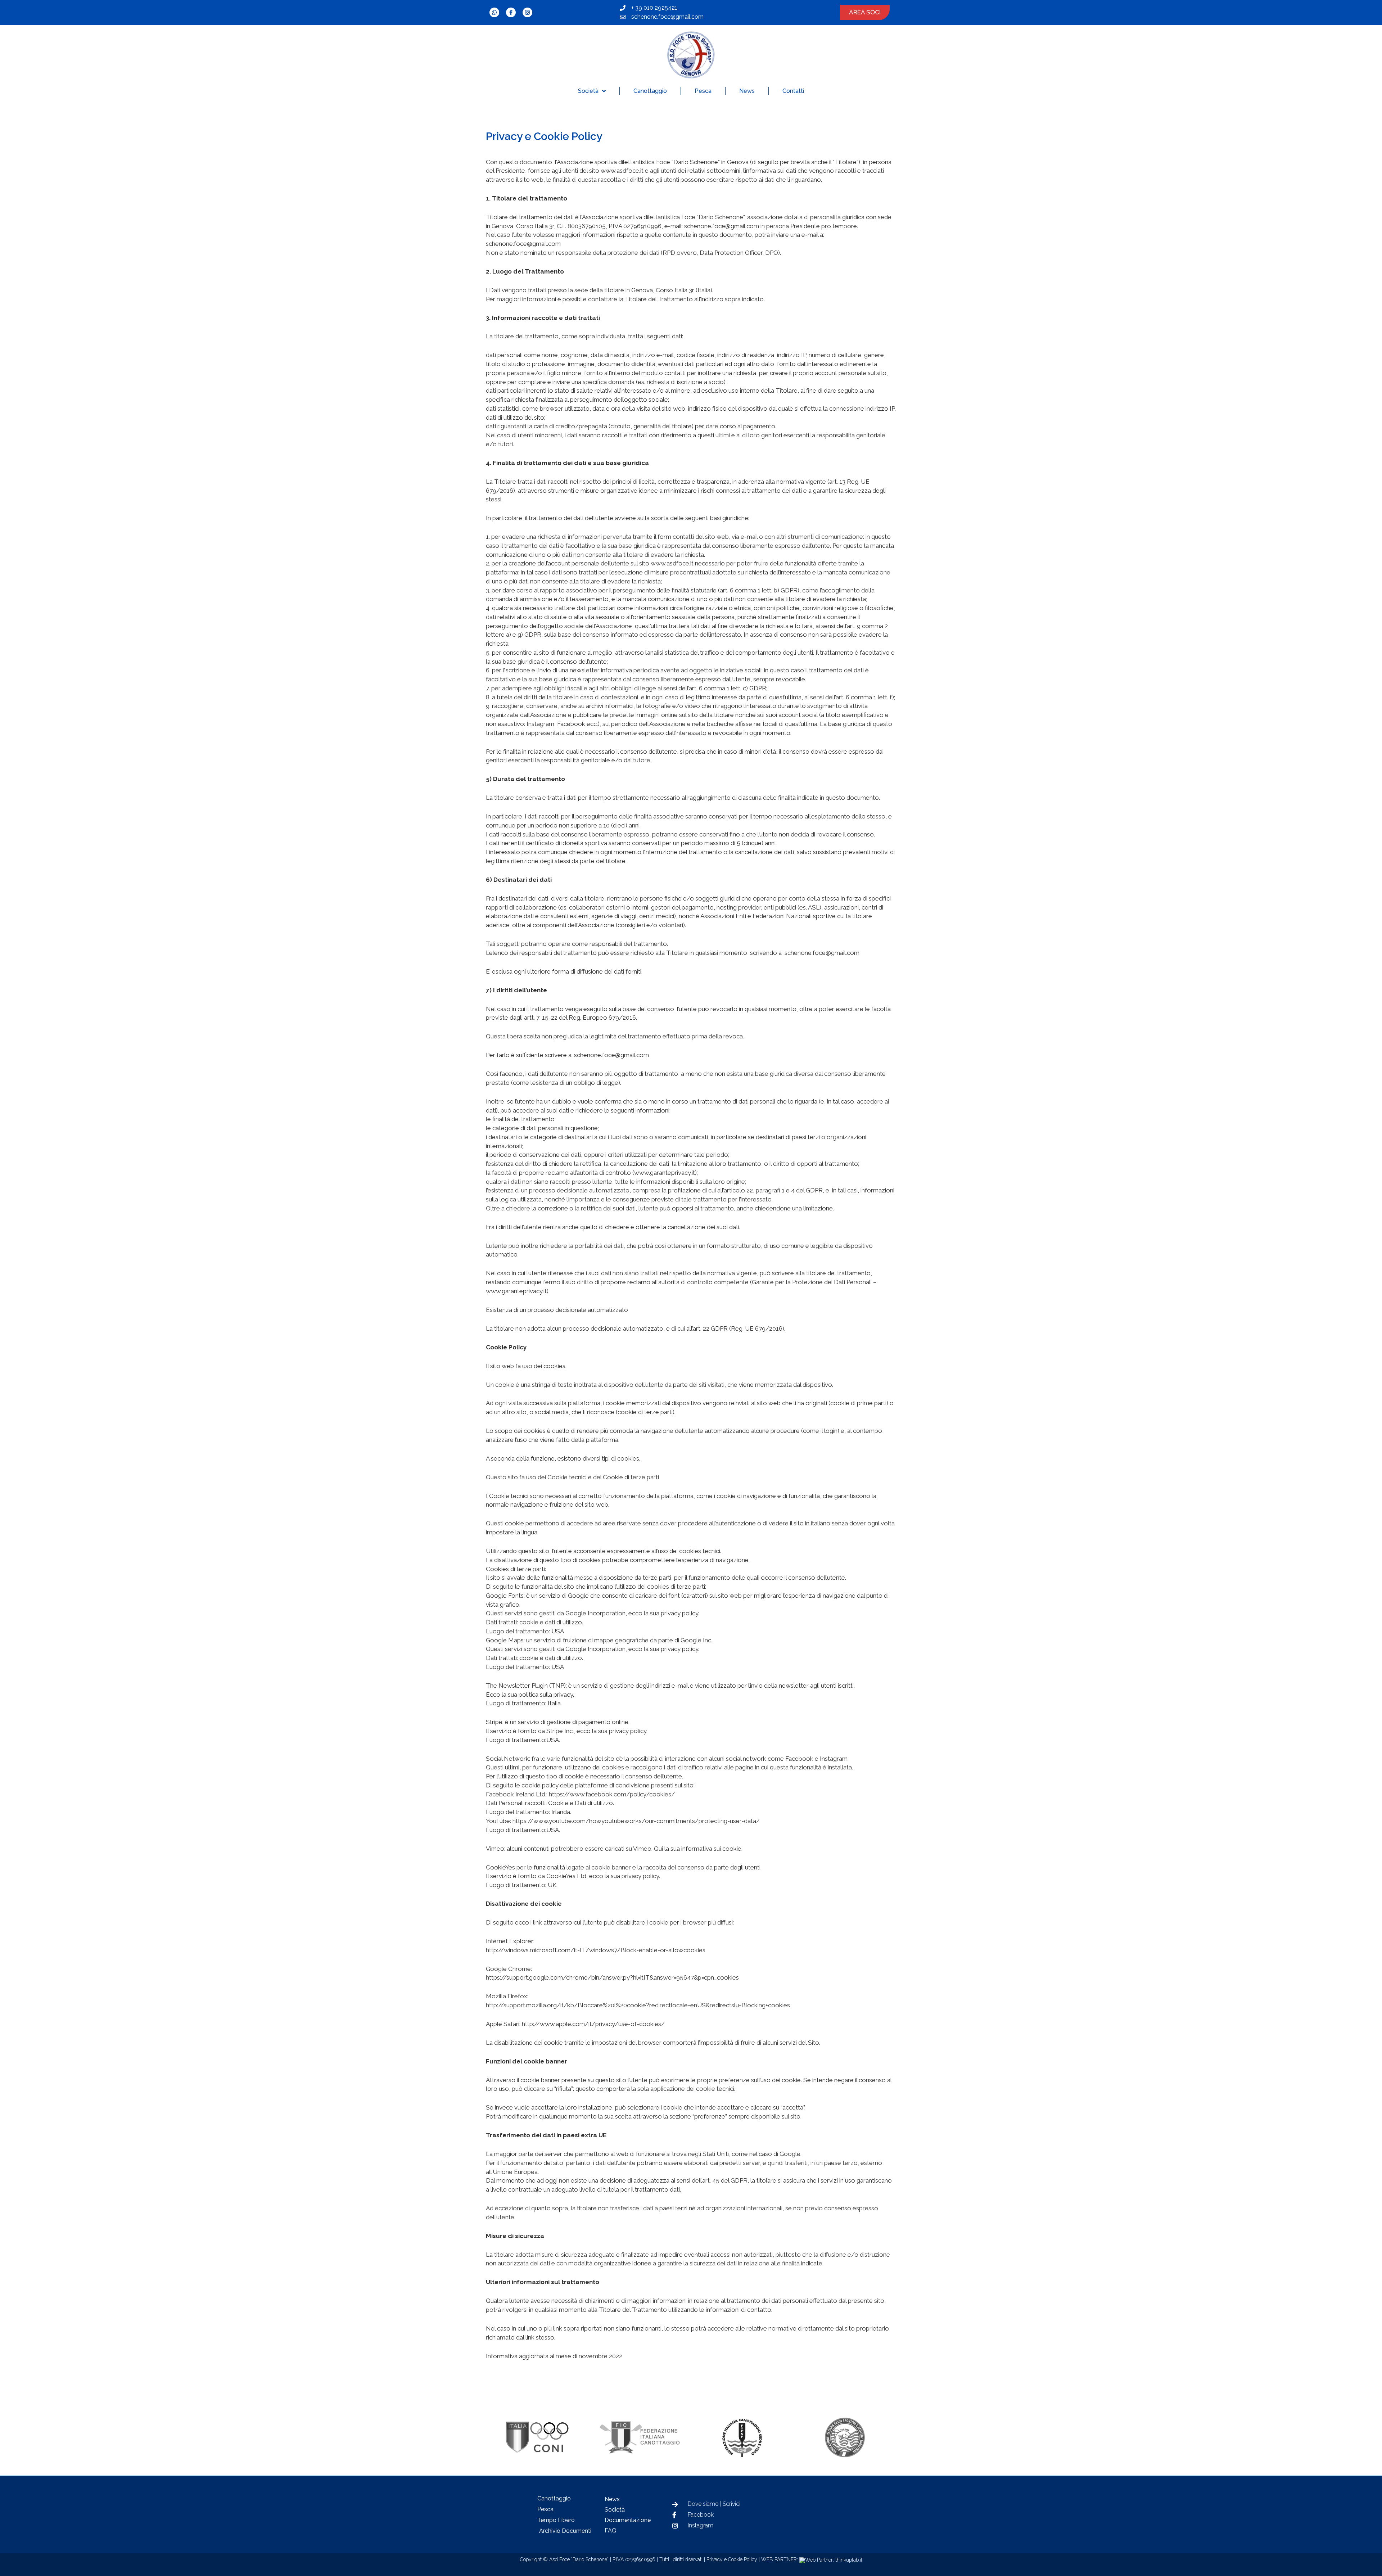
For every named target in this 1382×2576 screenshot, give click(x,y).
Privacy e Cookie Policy (732, 2559)
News (747, 91)
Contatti (793, 91)
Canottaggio (650, 91)
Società (588, 91)
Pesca (703, 91)
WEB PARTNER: (780, 2559)
